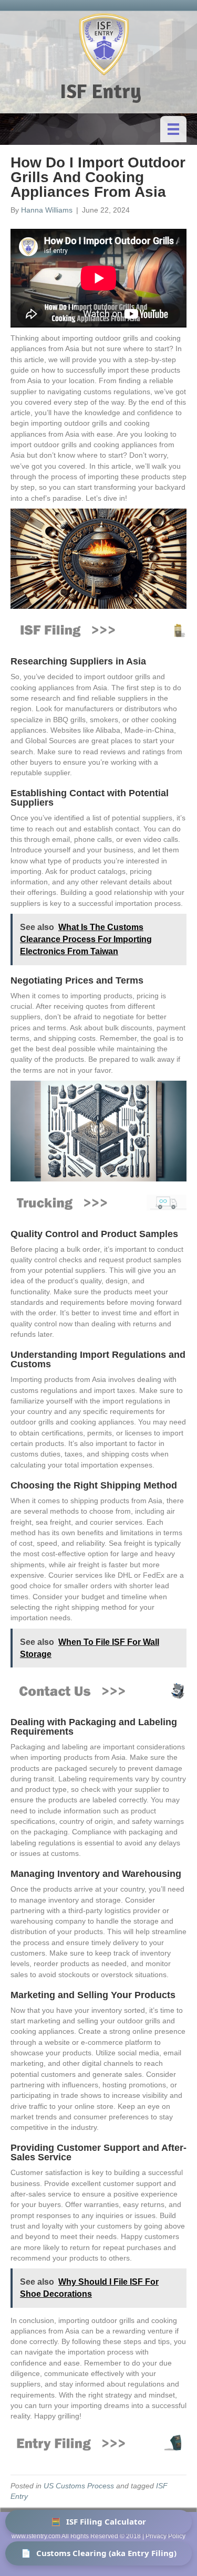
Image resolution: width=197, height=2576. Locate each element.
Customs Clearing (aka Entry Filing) (99, 2553)
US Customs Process (79, 2486)
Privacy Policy (165, 2536)
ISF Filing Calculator (98, 2521)
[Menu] (173, 129)
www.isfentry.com (36, 2536)
